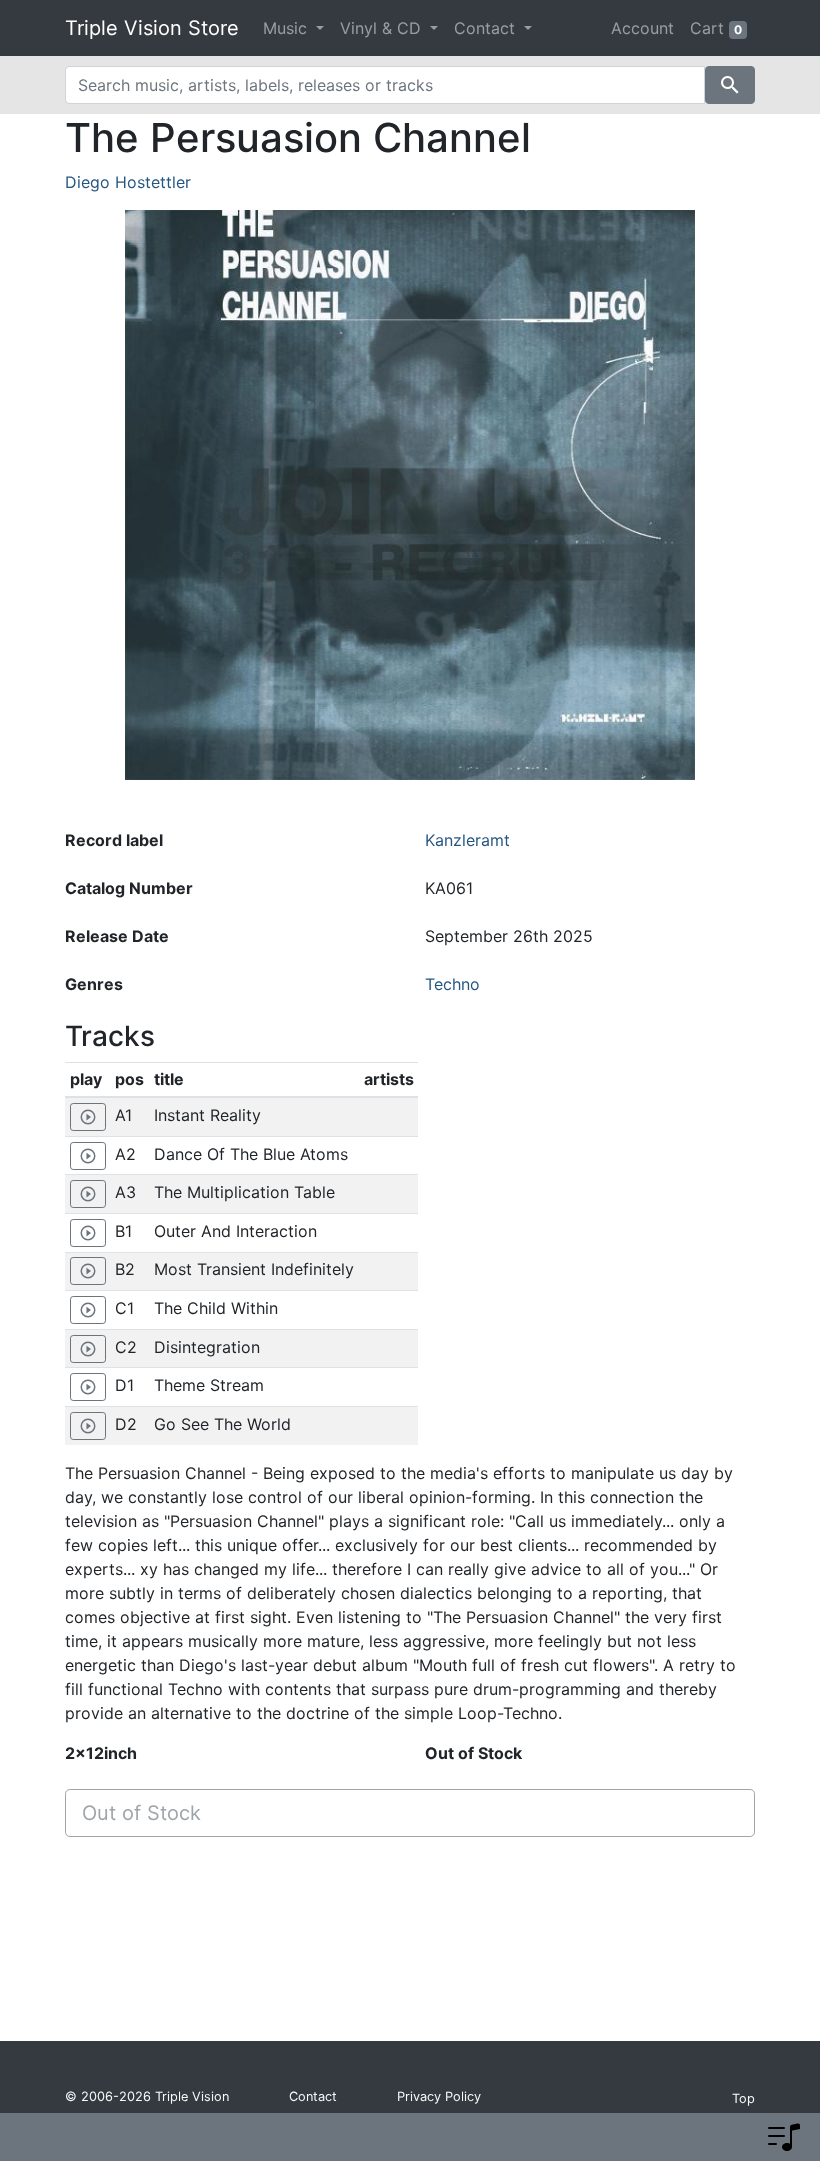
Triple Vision (192, 2096)
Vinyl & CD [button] (383, 28)
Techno (452, 984)
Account (642, 28)
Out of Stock (141, 1813)
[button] (784, 2137)
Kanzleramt (467, 840)
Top (743, 2098)
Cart (716, 28)
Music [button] (287, 28)
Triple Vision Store (152, 28)
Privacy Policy (439, 2096)
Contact (313, 2096)
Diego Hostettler (128, 182)
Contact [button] (487, 28)
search (730, 85)
